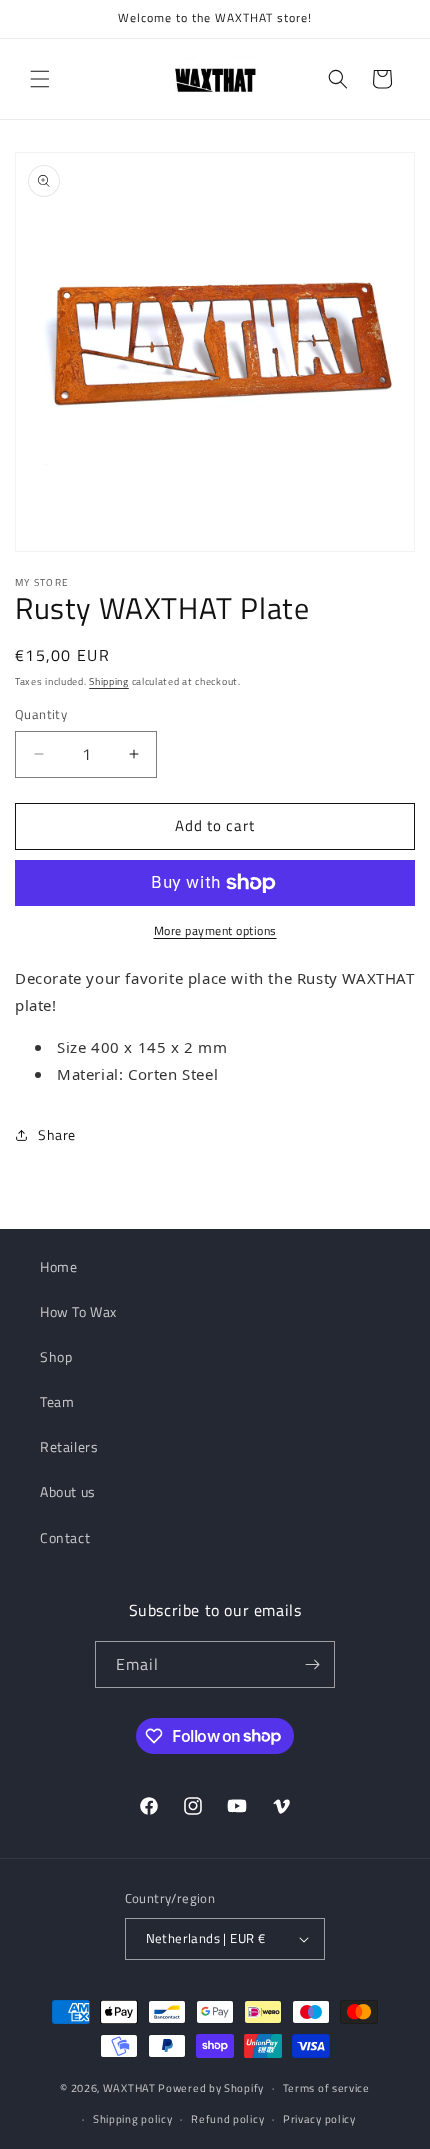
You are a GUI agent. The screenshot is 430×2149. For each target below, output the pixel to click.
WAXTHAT (129, 2088)
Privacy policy (319, 2119)
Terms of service (326, 2088)
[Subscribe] (312, 1664)
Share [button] (57, 1134)
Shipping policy (133, 2119)
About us (68, 1491)
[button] (40, 79)
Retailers (69, 1446)
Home (58, 1266)
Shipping (109, 681)
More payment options (215, 931)
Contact (65, 1537)
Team (57, 1401)
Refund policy (227, 2119)
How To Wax (78, 1311)
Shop (56, 1356)
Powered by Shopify (211, 2088)
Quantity (41, 714)
